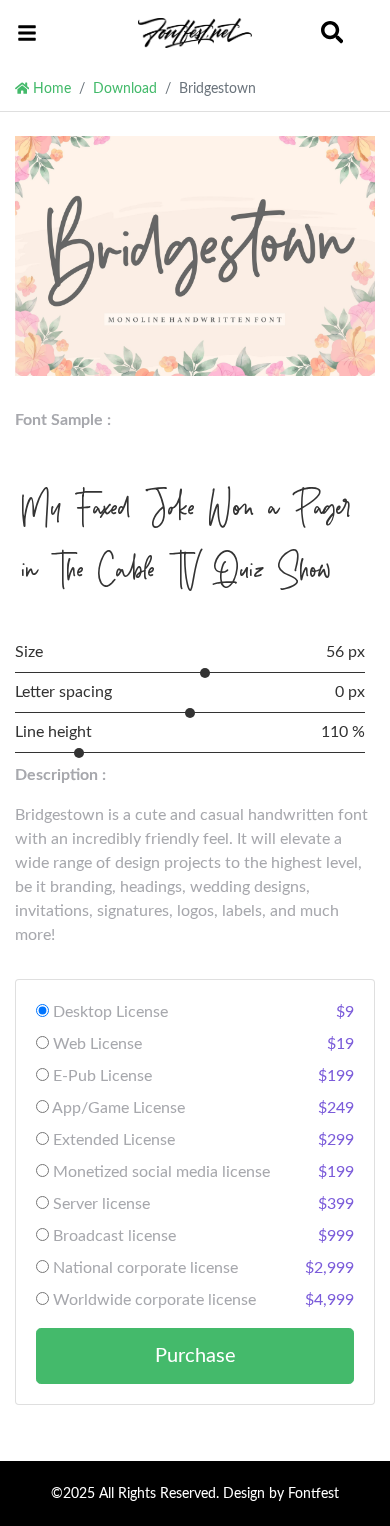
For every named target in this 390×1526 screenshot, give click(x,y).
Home (50, 88)
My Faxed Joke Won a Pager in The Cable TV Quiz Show (187, 537)
